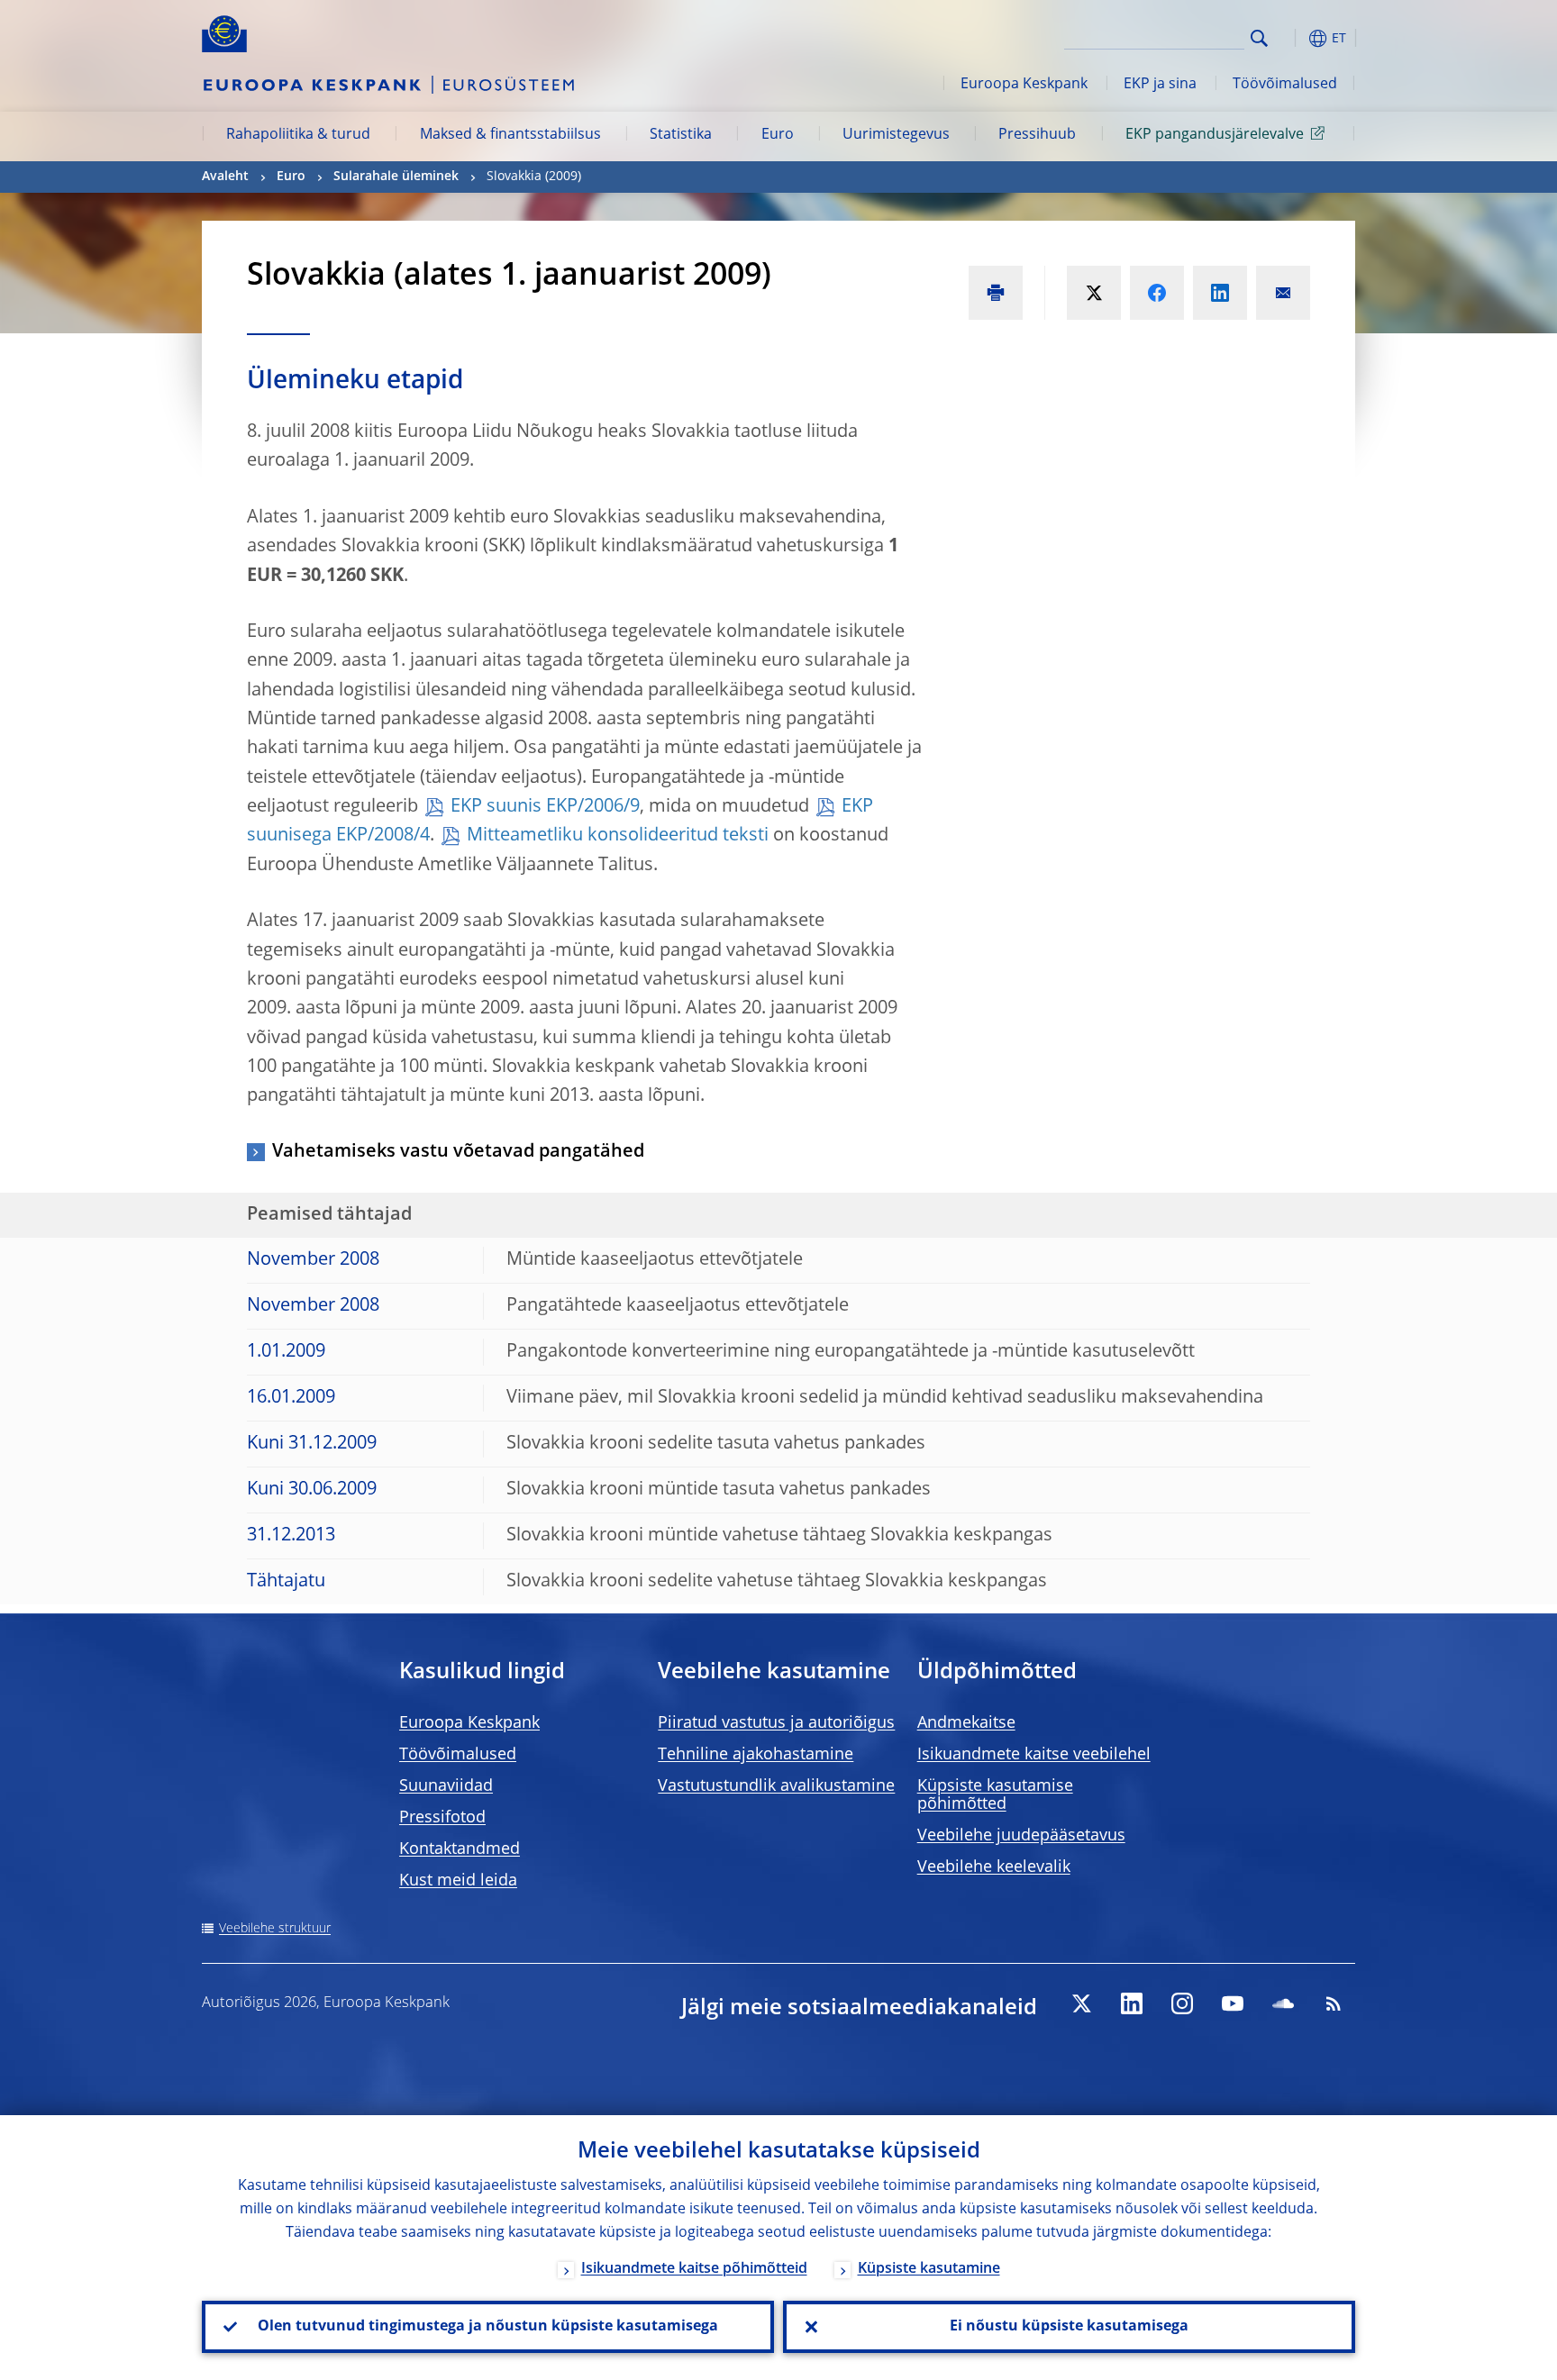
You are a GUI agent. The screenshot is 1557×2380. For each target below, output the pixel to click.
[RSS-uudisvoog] (1334, 2003)
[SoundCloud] (1283, 2003)
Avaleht (225, 177)
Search (1259, 38)
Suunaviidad (446, 1786)
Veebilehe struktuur (275, 1929)
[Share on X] (1094, 293)
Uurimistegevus (896, 135)
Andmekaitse (966, 1723)
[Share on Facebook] (1157, 293)
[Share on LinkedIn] (1220, 293)
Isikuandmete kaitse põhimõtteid (694, 2269)
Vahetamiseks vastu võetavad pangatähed (458, 1152)
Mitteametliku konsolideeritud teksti (618, 836)
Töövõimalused (1285, 85)
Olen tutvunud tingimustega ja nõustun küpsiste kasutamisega (488, 2327)
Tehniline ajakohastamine (756, 1755)
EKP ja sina (1160, 85)
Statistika (681, 135)
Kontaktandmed (460, 1849)
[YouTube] (1233, 2003)
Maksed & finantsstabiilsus (510, 135)
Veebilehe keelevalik (994, 1867)
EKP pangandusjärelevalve (1215, 135)
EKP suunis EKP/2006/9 (545, 807)
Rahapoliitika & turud (298, 135)
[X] (1081, 2003)
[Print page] (996, 293)
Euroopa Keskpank (1024, 85)
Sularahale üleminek (396, 177)
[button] (1292, 38)
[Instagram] (1182, 2003)
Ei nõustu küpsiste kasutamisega (1069, 2327)
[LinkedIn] (1132, 2003)
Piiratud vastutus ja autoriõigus (776, 1723)
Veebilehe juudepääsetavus (1021, 1836)
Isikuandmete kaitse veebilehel (1034, 1755)
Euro (778, 135)
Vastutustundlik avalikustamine (776, 1786)
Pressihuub (1037, 135)
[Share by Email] (1283, 293)
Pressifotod (442, 1818)
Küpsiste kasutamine (929, 2269)
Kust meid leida (458, 1881)
